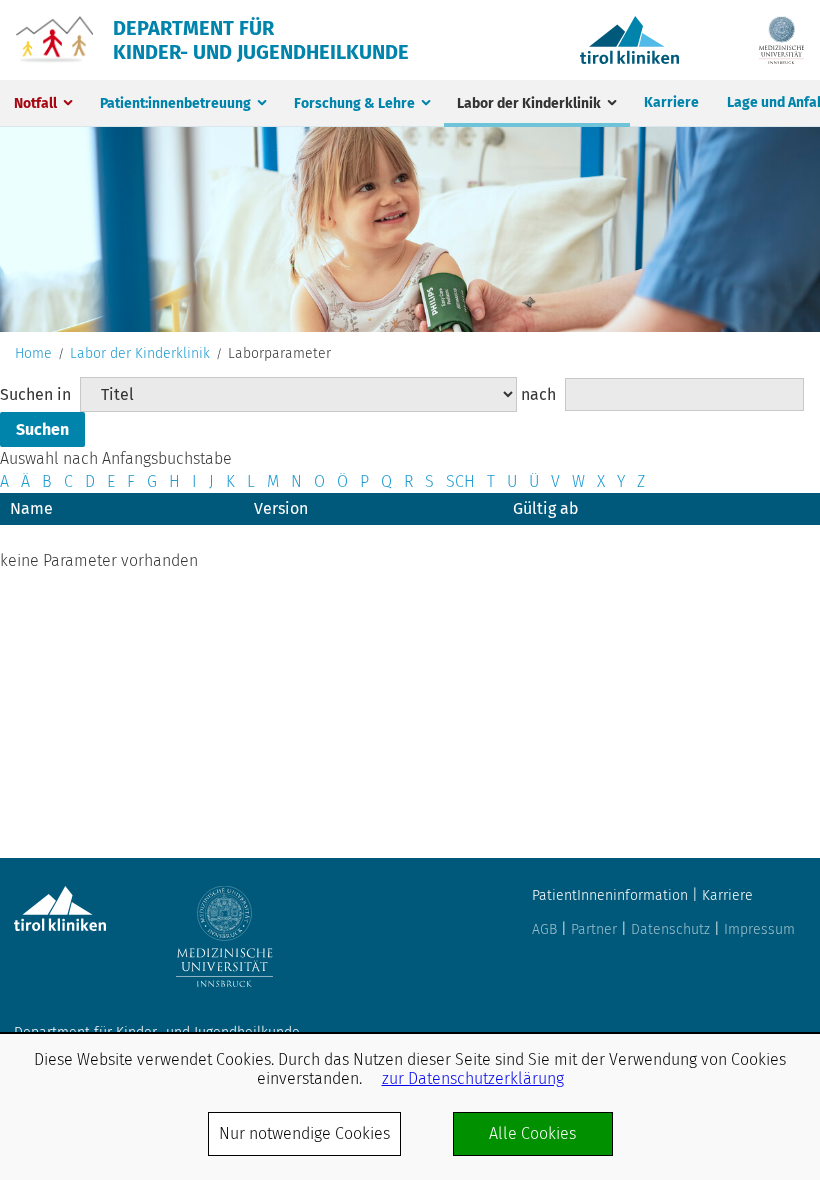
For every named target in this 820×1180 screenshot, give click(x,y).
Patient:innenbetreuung (175, 103)
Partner (594, 929)
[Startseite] (54, 40)
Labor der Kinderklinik (529, 103)
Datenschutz (670, 929)
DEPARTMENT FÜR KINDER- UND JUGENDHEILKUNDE (261, 40)
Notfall (35, 103)
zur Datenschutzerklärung (473, 1078)
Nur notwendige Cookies (304, 1133)
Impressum (759, 929)
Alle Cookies (532, 1133)
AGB (544, 929)
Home (33, 354)
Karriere (671, 102)
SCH (460, 481)
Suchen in (35, 394)
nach (538, 394)
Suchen (42, 429)
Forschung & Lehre (354, 103)
